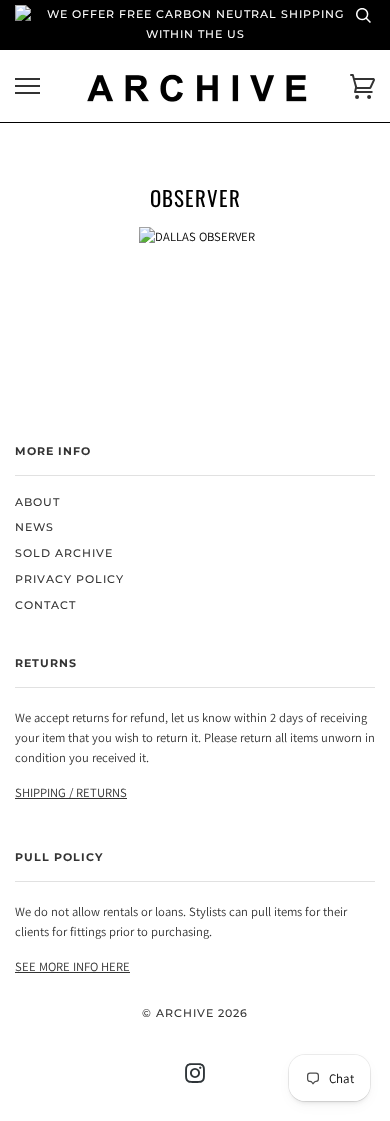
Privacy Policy (69, 579)
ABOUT (37, 502)
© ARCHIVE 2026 (195, 1013)
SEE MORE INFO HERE (72, 966)
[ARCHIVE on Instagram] (195, 1077)
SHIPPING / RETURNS (71, 792)
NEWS (34, 527)
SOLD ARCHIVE (64, 553)
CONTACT (45, 605)
